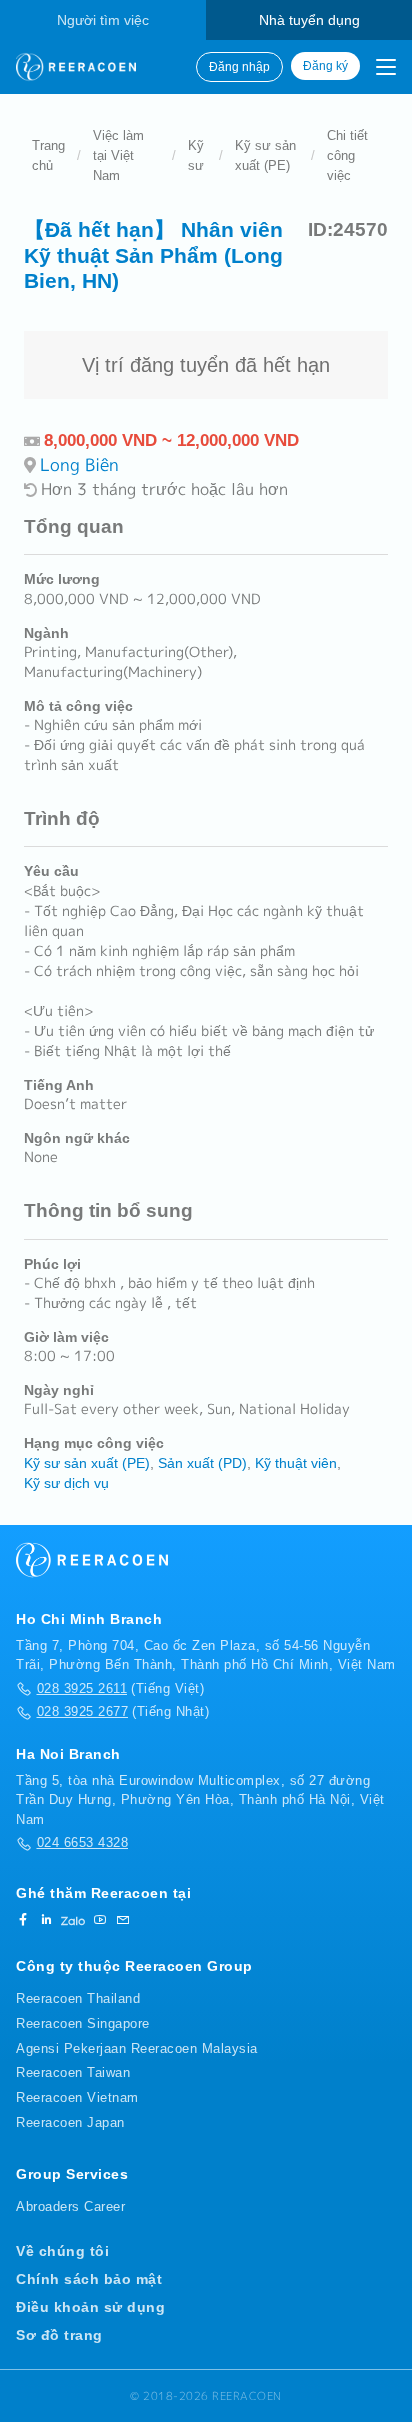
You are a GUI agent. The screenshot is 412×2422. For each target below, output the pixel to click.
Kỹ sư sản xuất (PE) (265, 155)
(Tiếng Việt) (120, 1688)
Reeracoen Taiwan (73, 2072)
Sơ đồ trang (59, 2335)
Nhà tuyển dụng (309, 20)
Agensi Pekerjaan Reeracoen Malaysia (137, 2048)
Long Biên (79, 464)
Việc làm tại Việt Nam (118, 155)
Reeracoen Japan (70, 2122)
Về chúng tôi (62, 2251)
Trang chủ (48, 155)
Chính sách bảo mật (89, 2279)
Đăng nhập (239, 67)
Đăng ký (325, 66)
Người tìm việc (103, 20)
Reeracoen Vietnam (77, 2097)
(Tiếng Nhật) (123, 1711)
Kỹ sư (196, 155)
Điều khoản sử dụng (90, 2307)
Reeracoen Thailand (78, 1998)
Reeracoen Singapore (83, 2023)
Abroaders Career (70, 2206)
